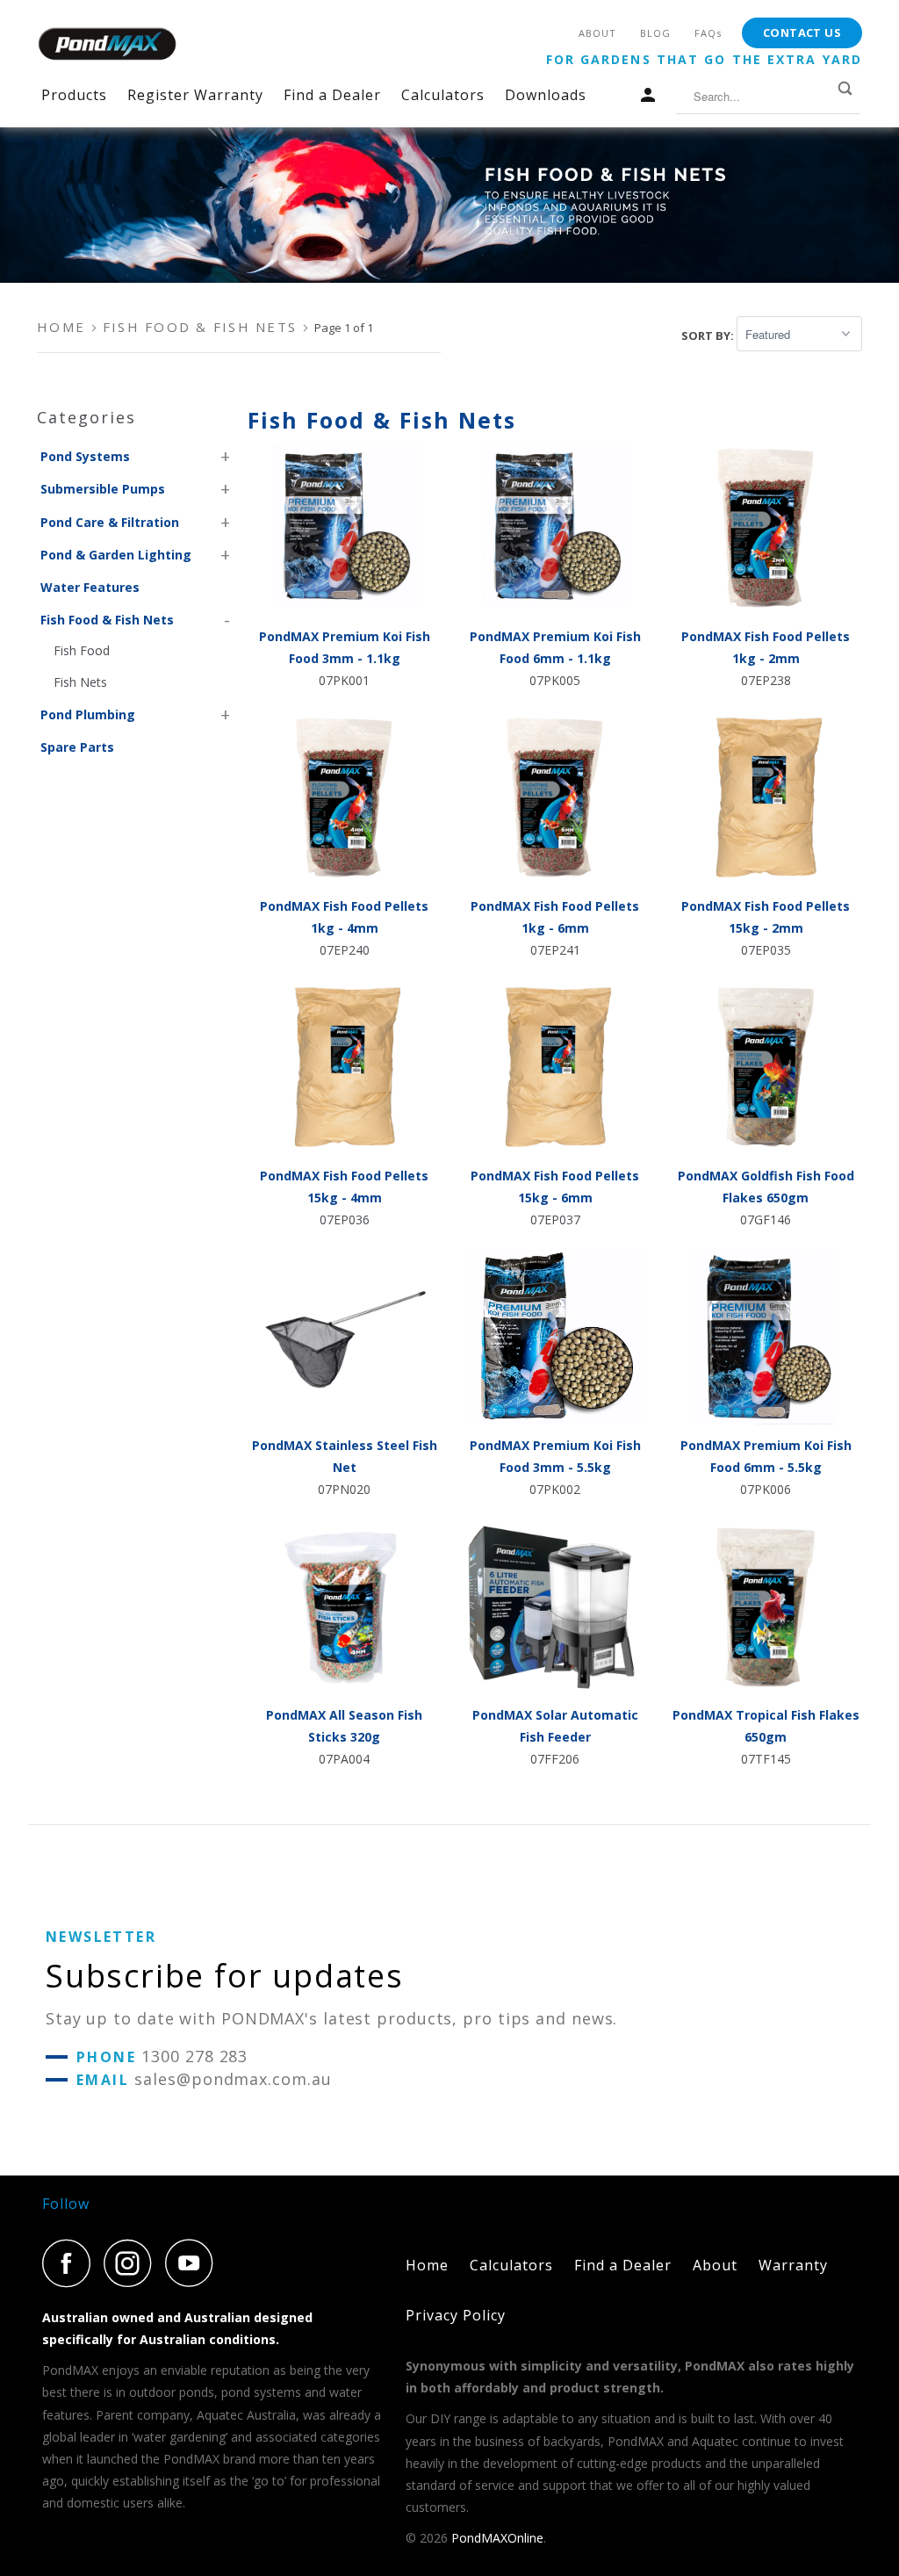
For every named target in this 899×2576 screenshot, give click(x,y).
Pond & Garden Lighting (116, 555)
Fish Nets (80, 682)
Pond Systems (85, 456)
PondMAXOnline (497, 2538)
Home (427, 2265)
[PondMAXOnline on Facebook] (71, 2263)
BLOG (655, 33)
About (715, 2265)
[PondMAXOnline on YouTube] (194, 2263)
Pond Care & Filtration (110, 522)
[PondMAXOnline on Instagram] (133, 2263)
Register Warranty (195, 95)
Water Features (90, 587)
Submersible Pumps (103, 489)
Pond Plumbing (88, 714)
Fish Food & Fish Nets (107, 620)
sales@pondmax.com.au (233, 2079)
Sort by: (709, 335)
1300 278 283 (194, 2056)
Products (74, 95)
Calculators (443, 95)
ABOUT (597, 33)
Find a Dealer (332, 95)
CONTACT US (802, 32)
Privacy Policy (456, 2315)
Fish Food (82, 650)
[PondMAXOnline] (107, 44)
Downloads (546, 95)
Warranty (793, 2265)
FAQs (708, 33)
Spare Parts (77, 747)
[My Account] (651, 99)
